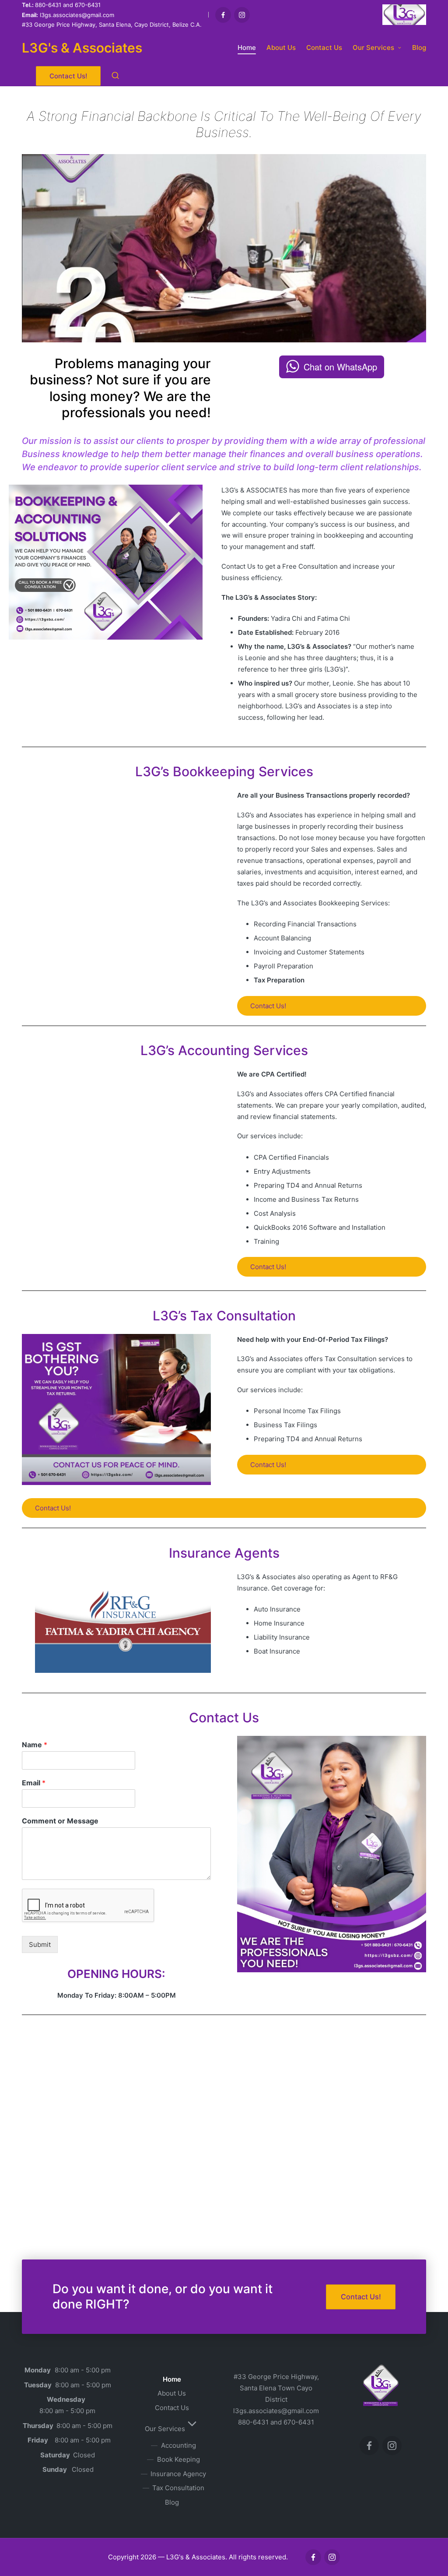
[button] (68, 76)
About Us (172, 2393)
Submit (40, 1944)
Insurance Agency (178, 2474)
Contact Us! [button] (361, 2297)
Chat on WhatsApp (340, 367)
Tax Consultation (178, 2488)
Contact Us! (268, 1006)
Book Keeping (178, 2459)
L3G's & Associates (82, 48)
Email (34, 1783)
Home (172, 2379)
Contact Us (172, 2408)
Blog (172, 2502)
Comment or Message (60, 1821)
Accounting (178, 2445)
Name (35, 1745)
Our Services (165, 2429)
